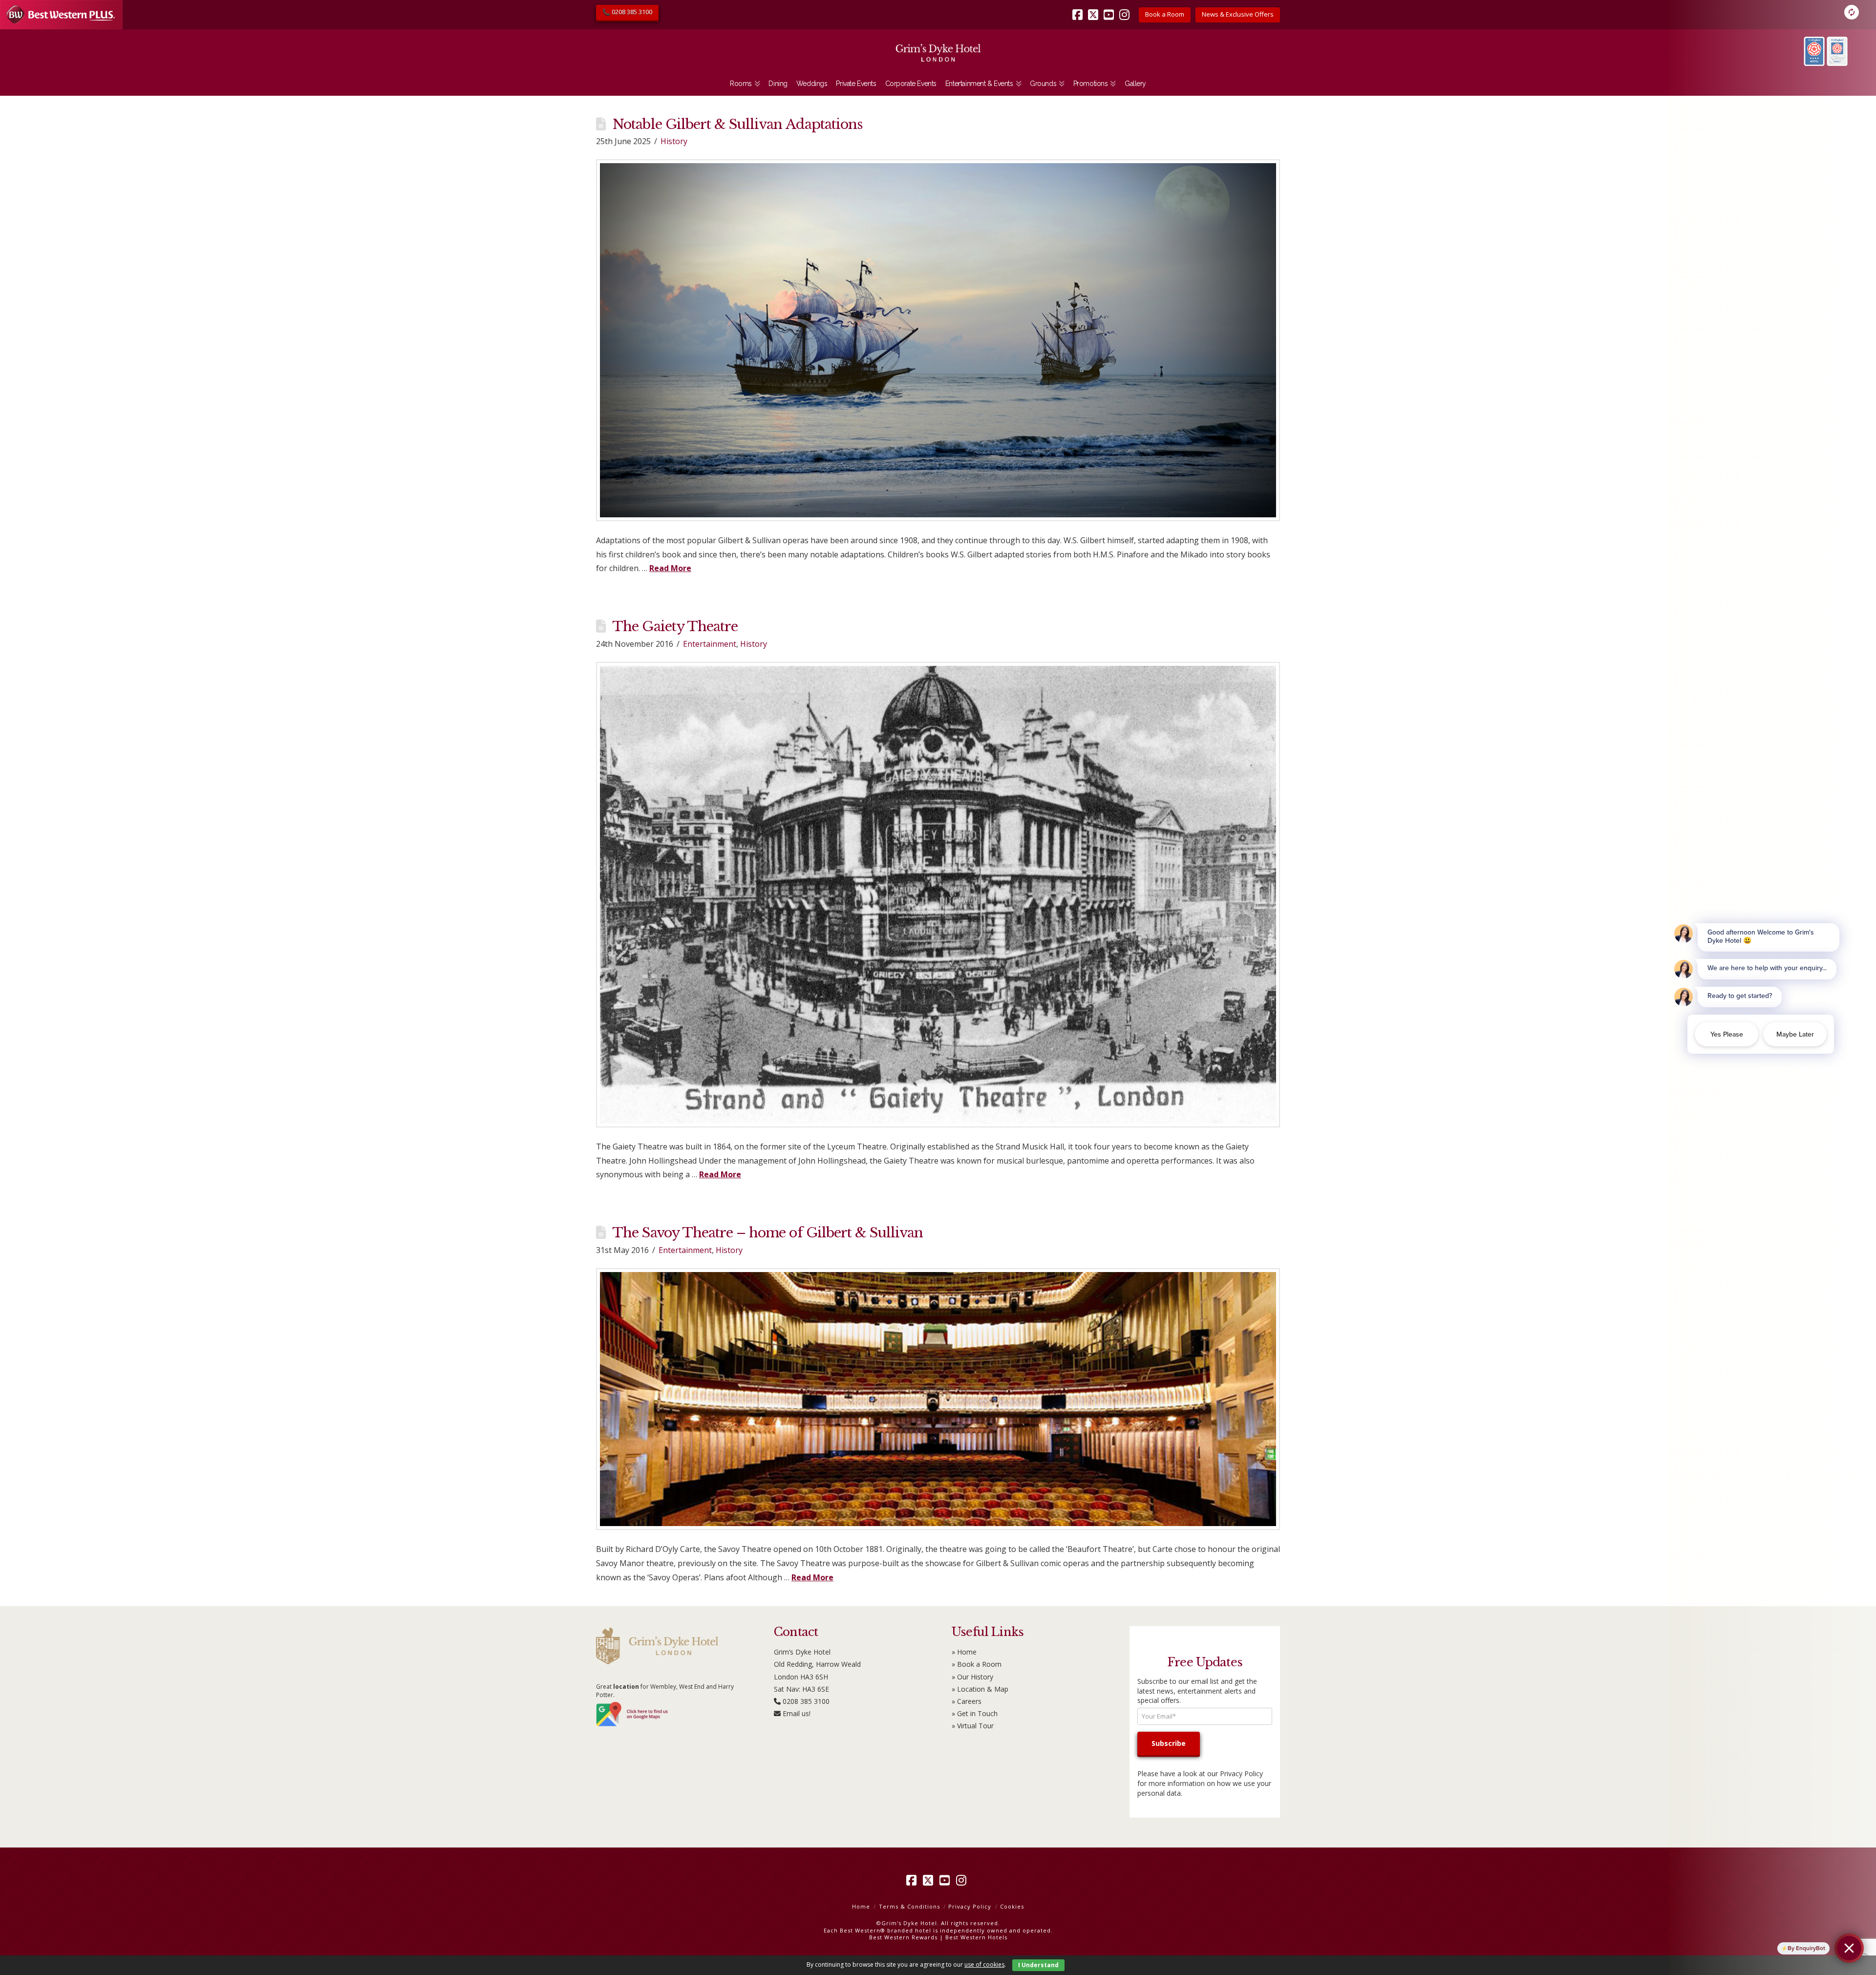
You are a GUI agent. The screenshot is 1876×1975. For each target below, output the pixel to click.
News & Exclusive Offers (1238, 14)
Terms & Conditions (909, 1906)
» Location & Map (980, 1689)
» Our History (972, 1677)
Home (861, 1906)
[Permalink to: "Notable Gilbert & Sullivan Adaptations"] (938, 340)
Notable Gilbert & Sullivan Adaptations (737, 124)
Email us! (797, 1713)
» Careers (967, 1701)
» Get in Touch (975, 1713)
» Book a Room (977, 1664)
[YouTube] (1110, 8)
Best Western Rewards (903, 1937)
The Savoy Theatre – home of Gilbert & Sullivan (767, 1233)
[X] (1095, 8)
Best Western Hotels (976, 1937)
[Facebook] (1079, 8)
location (626, 1687)
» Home (964, 1652)
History (674, 141)
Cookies (1012, 1906)
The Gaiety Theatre (675, 626)
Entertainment (710, 644)
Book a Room (1165, 14)
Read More (670, 568)
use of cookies (984, 1964)
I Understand (1038, 1965)
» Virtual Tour (973, 1726)
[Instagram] (1126, 8)
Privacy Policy (1241, 1773)
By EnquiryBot (1806, 1948)
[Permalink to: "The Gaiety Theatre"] (938, 895)
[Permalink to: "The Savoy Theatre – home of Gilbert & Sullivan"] (938, 1399)
